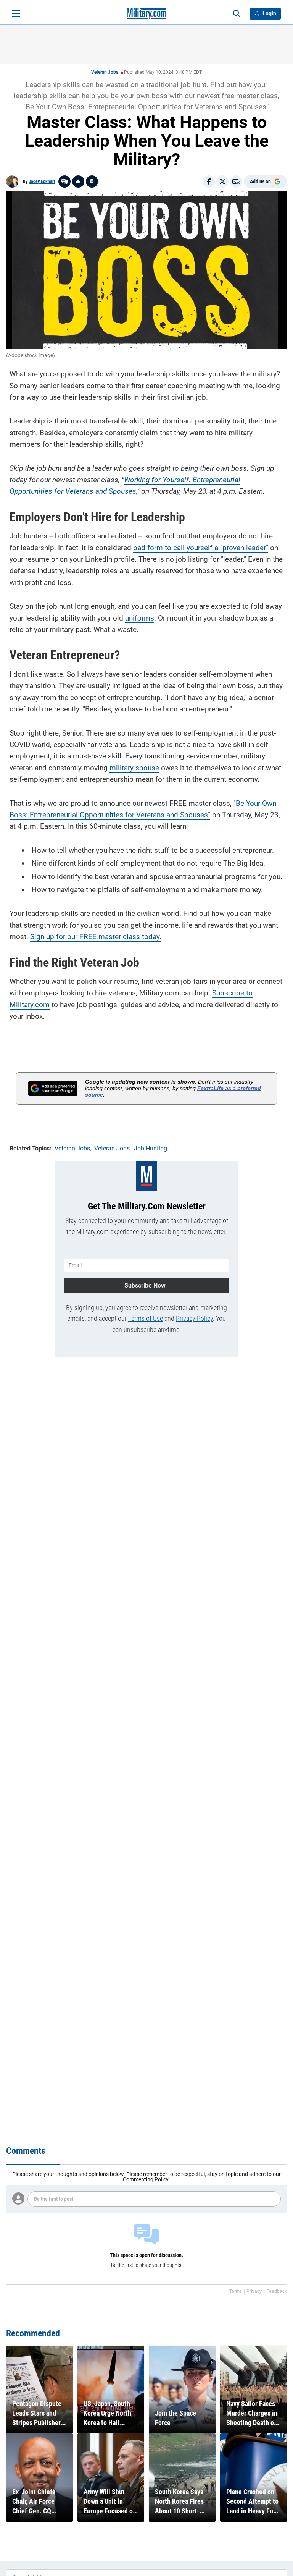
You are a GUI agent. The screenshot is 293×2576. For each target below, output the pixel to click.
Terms (236, 2291)
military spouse (134, 768)
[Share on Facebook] (209, 181)
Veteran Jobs (105, 72)
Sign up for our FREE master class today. (96, 937)
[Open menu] (16, 14)
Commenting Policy (146, 2179)
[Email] (236, 181)
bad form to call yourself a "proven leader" (201, 548)
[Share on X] (222, 181)
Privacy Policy (194, 1318)
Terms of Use (146, 1318)
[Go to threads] (64, 181)
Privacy (254, 2291)
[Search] (237, 14)
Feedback (277, 2291)
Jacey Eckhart (42, 181)
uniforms (140, 618)
